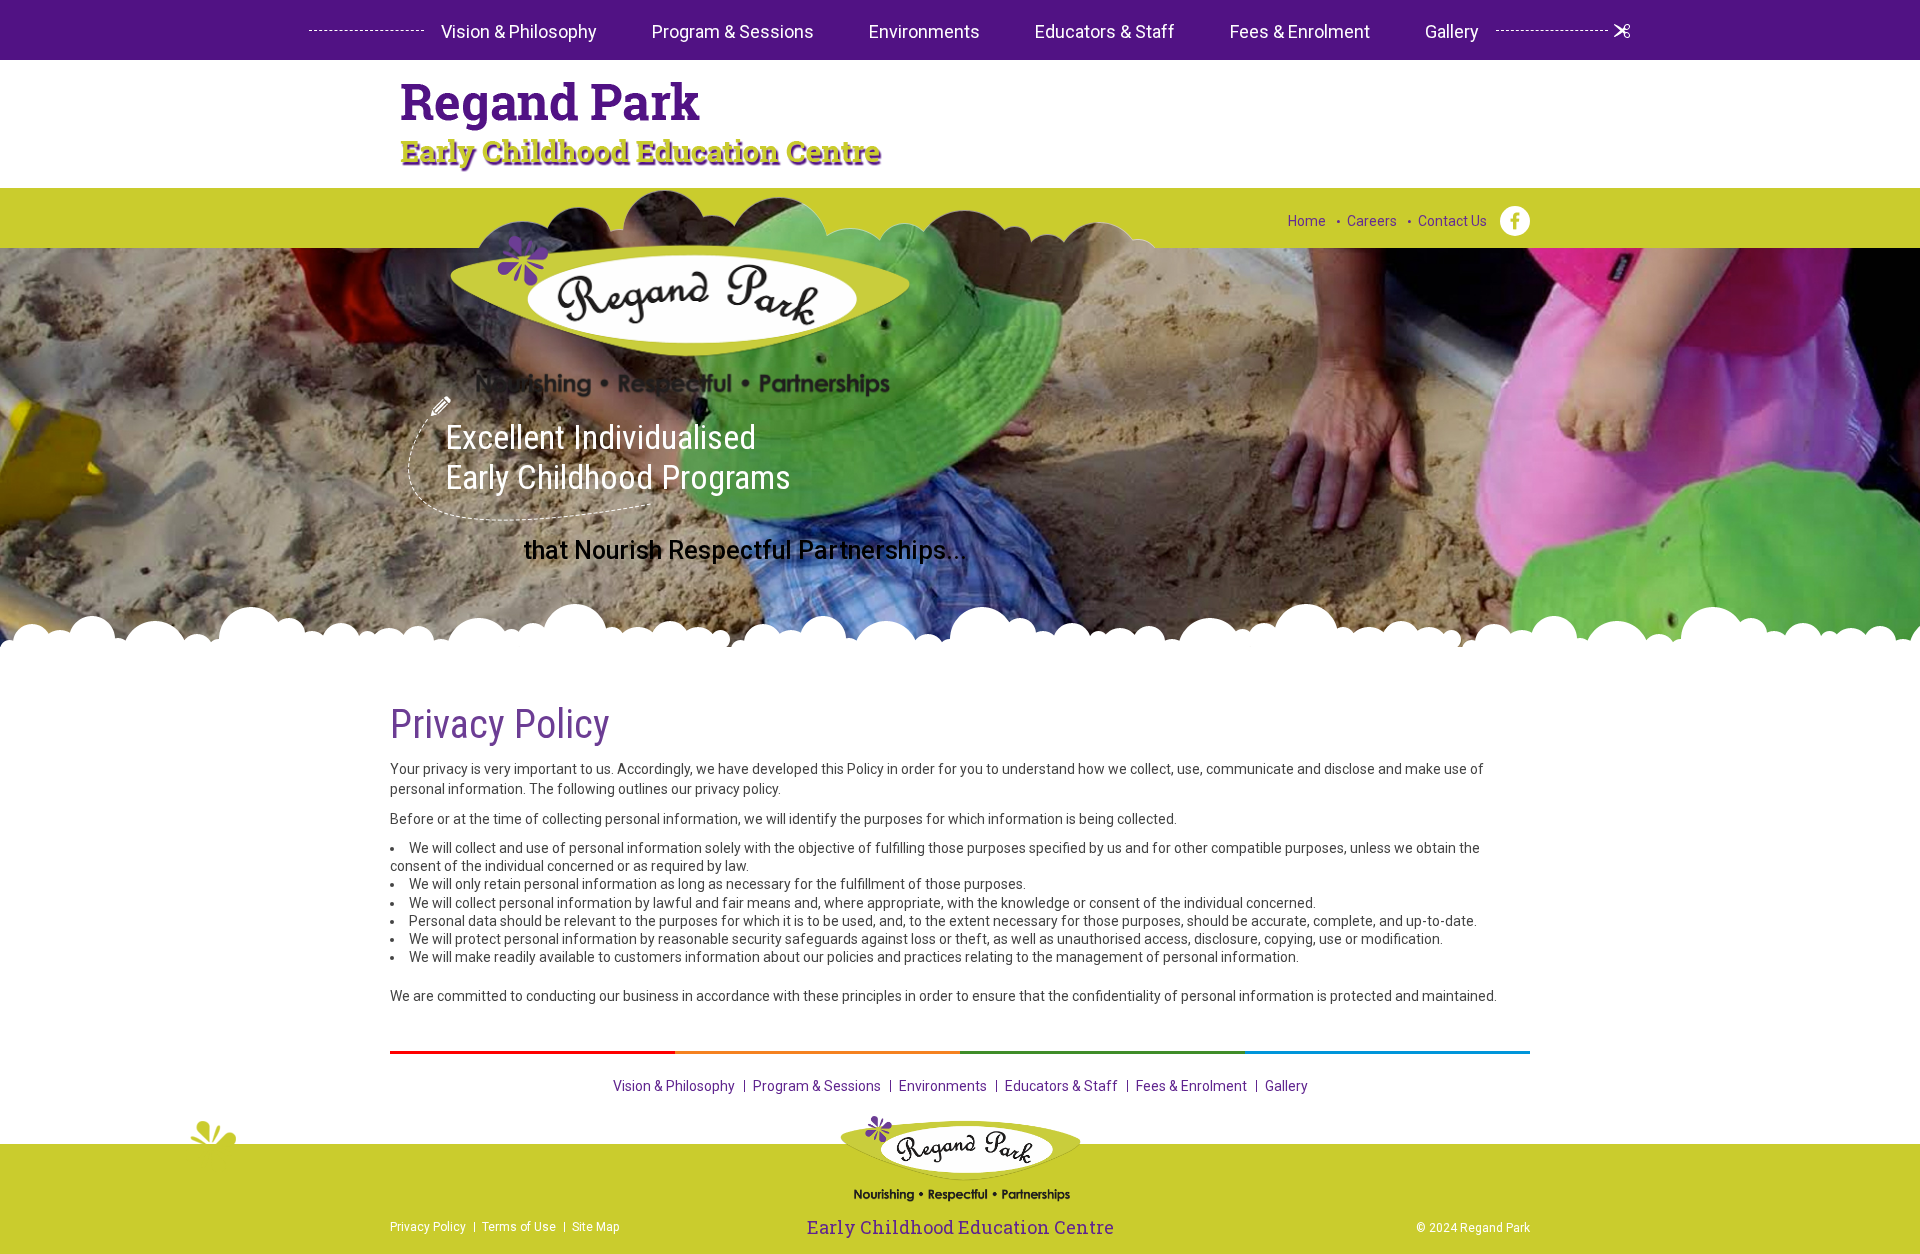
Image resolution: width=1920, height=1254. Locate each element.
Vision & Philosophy (519, 31)
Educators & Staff (1105, 31)
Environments (924, 31)
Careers (1372, 221)
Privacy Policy (428, 1227)
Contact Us (1452, 221)
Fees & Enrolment (1300, 31)
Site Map (595, 1227)
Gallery (1452, 31)
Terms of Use (519, 1227)
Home (1307, 221)
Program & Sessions (733, 31)
